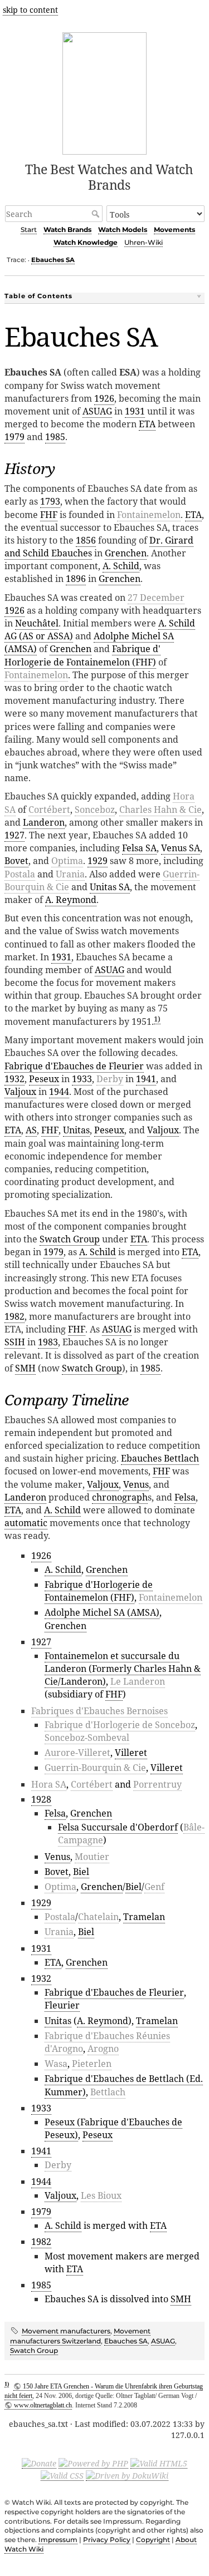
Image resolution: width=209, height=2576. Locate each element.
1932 (14, 1079)
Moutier (92, 1857)
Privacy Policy (107, 2540)
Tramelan (144, 1917)
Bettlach (108, 2092)
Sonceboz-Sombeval (87, 1738)
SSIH (15, 1342)
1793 (50, 501)
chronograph (120, 1497)
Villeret (131, 1753)
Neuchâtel (37, 623)
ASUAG (97, 411)
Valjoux (20, 1092)
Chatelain (98, 1917)
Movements (174, 230)
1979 (14, 437)
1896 (76, 579)
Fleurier (62, 2005)
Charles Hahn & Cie (161, 810)
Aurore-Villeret (77, 1753)
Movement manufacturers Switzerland (80, 2336)
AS (31, 1130)
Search (97, 214)
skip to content (30, 10)
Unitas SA (110, 887)
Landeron (44, 822)
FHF (49, 515)
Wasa (56, 2064)
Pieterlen (92, 2064)
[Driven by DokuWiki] (127, 2475)
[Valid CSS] (62, 2475)
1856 (86, 540)
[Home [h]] (104, 92)
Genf (154, 1887)
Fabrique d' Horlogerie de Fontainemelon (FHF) (82, 655)
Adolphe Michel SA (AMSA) (102, 1612)
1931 (135, 411)
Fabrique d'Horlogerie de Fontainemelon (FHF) (99, 1591)
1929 (98, 861)
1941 (146, 1079)
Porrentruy (157, 1784)
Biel (81, 1872)
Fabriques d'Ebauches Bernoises (99, 1711)
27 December (156, 598)
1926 (104, 398)
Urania (70, 874)
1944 (59, 1092)
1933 (82, 1079)
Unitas (76, 1130)
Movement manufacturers (66, 2331)
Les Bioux (101, 2195)
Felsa (185, 1497)
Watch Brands (67, 230)
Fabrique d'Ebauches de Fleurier (74, 1066)
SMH (25, 1368)
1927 (14, 835)
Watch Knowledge (86, 242)
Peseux (44, 1079)
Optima (67, 861)
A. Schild (121, 566)
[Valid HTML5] (159, 2463)
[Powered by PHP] (93, 2463)
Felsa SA (139, 848)
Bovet (16, 861)
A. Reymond (71, 900)
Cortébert (49, 810)
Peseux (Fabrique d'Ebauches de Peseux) (113, 2128)
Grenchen (126, 553)
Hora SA (49, 1784)
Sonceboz (95, 810)
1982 (14, 1316)
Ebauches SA (53, 260)
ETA (147, 424)
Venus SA (181, 848)
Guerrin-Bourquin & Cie (95, 1768)
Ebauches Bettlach (160, 1458)
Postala (20, 874)
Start (29, 230)
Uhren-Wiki (144, 242)
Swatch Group (70, 1239)
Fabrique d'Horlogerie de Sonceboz (120, 1725)
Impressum (58, 2540)
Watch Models (123, 230)
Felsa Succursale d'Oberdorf (118, 1827)
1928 (41, 1799)
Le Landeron (138, 1681)
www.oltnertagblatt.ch (43, 2405)
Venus (136, 1484)
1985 (55, 437)
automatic (26, 1523)
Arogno (103, 2049)
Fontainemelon (149, 515)
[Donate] (39, 2463)
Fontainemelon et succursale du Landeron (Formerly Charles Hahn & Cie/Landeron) (123, 1669)
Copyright (153, 2540)
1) (157, 1019)
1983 (48, 1342)
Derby (110, 1079)
